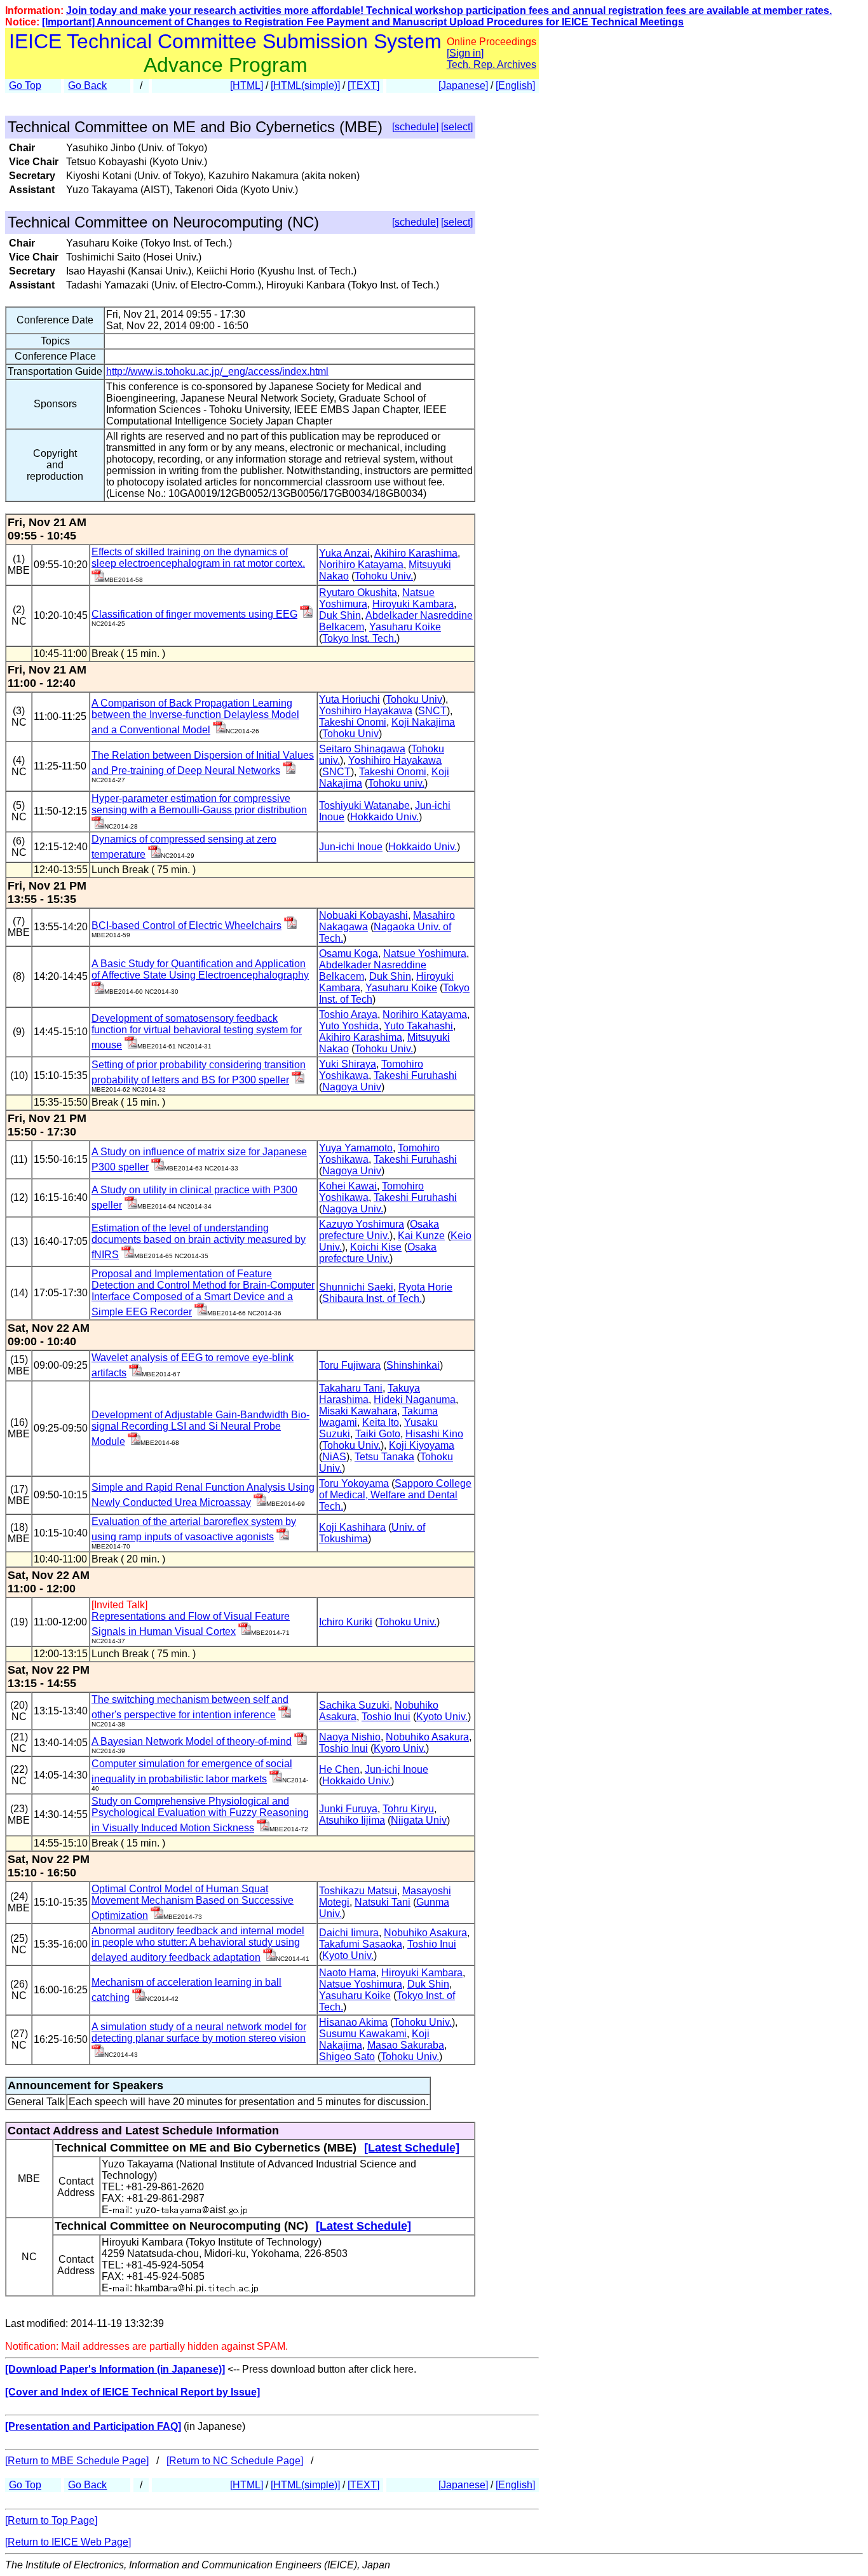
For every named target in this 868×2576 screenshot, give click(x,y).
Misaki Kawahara (358, 1411)
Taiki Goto (378, 1434)
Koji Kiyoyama (422, 1445)
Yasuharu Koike (405, 627)
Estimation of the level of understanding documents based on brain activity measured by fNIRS (199, 1241)
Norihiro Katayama (361, 565)
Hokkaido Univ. (384, 817)
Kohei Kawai (348, 1186)
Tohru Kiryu (408, 1809)
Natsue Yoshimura (425, 953)
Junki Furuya (348, 1809)
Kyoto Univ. (442, 1717)
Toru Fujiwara (350, 1365)
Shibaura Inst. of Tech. (372, 1298)
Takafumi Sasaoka (361, 1944)
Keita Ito (381, 1422)
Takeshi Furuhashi (415, 1075)
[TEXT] (363, 85)
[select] (457, 127)
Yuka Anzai (344, 553)
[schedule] (415, 127)
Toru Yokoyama (354, 1483)
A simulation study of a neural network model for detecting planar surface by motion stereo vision (199, 2032)
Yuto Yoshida (349, 1026)
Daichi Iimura (349, 1933)
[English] (515, 85)
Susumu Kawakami (363, 2034)
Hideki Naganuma (415, 1400)
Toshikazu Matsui (358, 1891)
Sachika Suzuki (354, 1705)
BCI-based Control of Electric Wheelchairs (186, 925)
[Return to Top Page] (51, 2520)
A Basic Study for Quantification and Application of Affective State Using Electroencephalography (200, 969)
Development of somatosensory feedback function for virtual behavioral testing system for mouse (197, 1032)
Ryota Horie (425, 1287)
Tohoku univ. (396, 783)
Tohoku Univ (414, 699)
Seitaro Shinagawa (362, 749)
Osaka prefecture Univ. (379, 1230)
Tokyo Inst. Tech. (359, 638)
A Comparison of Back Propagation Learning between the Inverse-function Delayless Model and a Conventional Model (195, 716)
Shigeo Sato (347, 2057)
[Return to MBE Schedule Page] (77, 2461)
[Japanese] (463, 85)
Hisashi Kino (434, 1434)
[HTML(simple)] (305, 85)
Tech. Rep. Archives (492, 64)
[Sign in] (465, 53)
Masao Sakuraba (406, 2045)
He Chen (339, 1769)
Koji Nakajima (423, 722)
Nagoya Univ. (353, 1209)
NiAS (334, 1457)
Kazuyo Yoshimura (362, 1224)
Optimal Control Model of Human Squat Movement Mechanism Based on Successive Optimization (193, 1902)
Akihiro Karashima (416, 553)
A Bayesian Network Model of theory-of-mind (192, 1741)
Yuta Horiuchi (349, 699)
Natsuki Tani (383, 1902)
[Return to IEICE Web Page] (68, 2542)
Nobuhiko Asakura (427, 1737)
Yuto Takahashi (418, 1026)
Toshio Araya (348, 1014)
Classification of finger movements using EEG (194, 614)
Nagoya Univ (352, 1087)
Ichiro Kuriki (346, 1622)
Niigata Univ (419, 1820)
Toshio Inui (386, 1717)
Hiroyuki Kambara (413, 604)
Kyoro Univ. (400, 1748)
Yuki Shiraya (348, 1064)
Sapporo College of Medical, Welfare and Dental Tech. (395, 1495)
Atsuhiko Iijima (352, 1820)
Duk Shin (340, 615)
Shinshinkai (413, 1365)
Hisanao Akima (353, 2022)
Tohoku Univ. (384, 576)
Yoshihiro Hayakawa (366, 711)
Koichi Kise (376, 1247)
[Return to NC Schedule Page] (235, 2461)
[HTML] (247, 85)
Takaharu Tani (351, 1388)
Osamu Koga (349, 953)
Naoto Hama (348, 1973)
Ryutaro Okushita (358, 593)
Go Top (25, 85)
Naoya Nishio (350, 1737)
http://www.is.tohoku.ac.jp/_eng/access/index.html (217, 371)
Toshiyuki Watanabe (364, 805)
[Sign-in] (98, 579)
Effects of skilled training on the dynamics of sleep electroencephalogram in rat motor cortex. (198, 558)
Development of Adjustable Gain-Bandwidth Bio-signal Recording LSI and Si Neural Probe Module (200, 1428)
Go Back (87, 85)
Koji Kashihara (352, 1527)
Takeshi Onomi (353, 722)
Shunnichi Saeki (356, 1287)
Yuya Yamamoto (356, 1148)
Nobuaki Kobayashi (363, 915)
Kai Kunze (421, 1236)
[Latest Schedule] (412, 2148)
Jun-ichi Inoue (351, 847)
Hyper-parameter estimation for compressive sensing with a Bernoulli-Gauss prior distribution (199, 804)
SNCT (432, 711)
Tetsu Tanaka (384, 1457)
